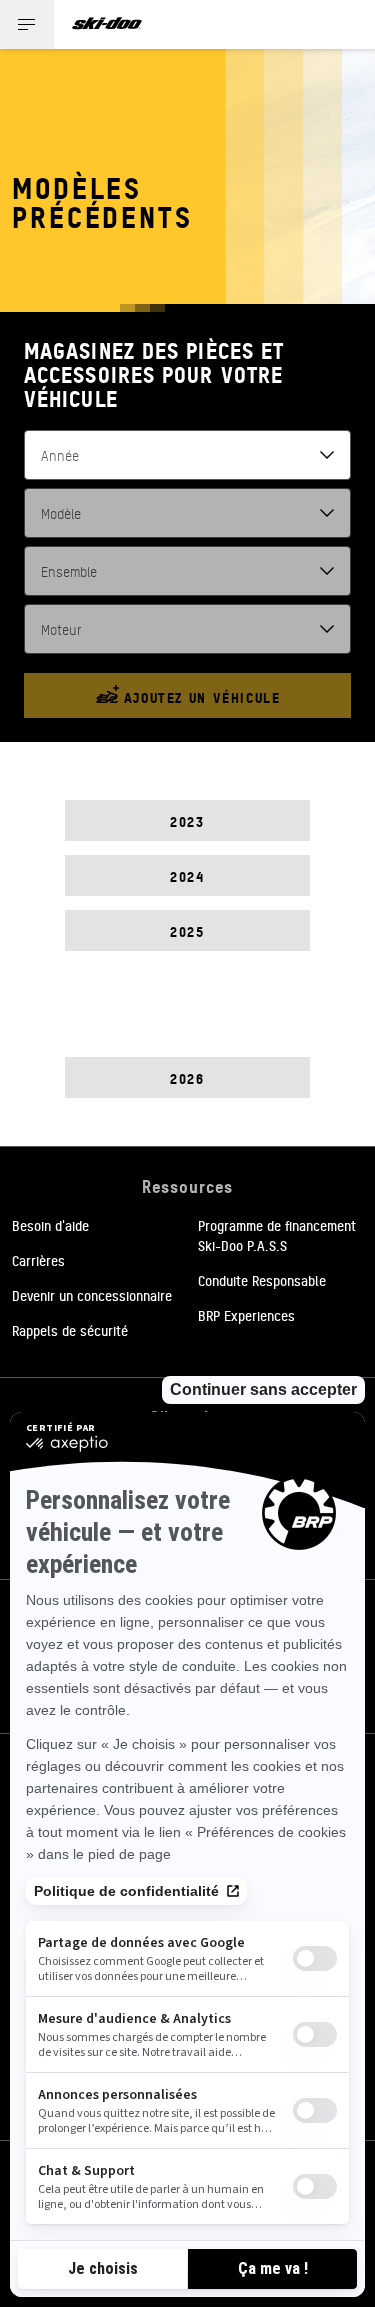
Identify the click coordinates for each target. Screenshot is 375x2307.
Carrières (38, 1260)
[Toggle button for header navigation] (27, 24)
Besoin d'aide (50, 1225)
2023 (187, 820)
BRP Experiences (246, 1315)
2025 (187, 930)
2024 (187, 875)
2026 (187, 1077)
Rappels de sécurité (70, 1330)
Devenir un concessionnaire (92, 1295)
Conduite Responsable (262, 1280)
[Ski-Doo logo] (107, 24)
